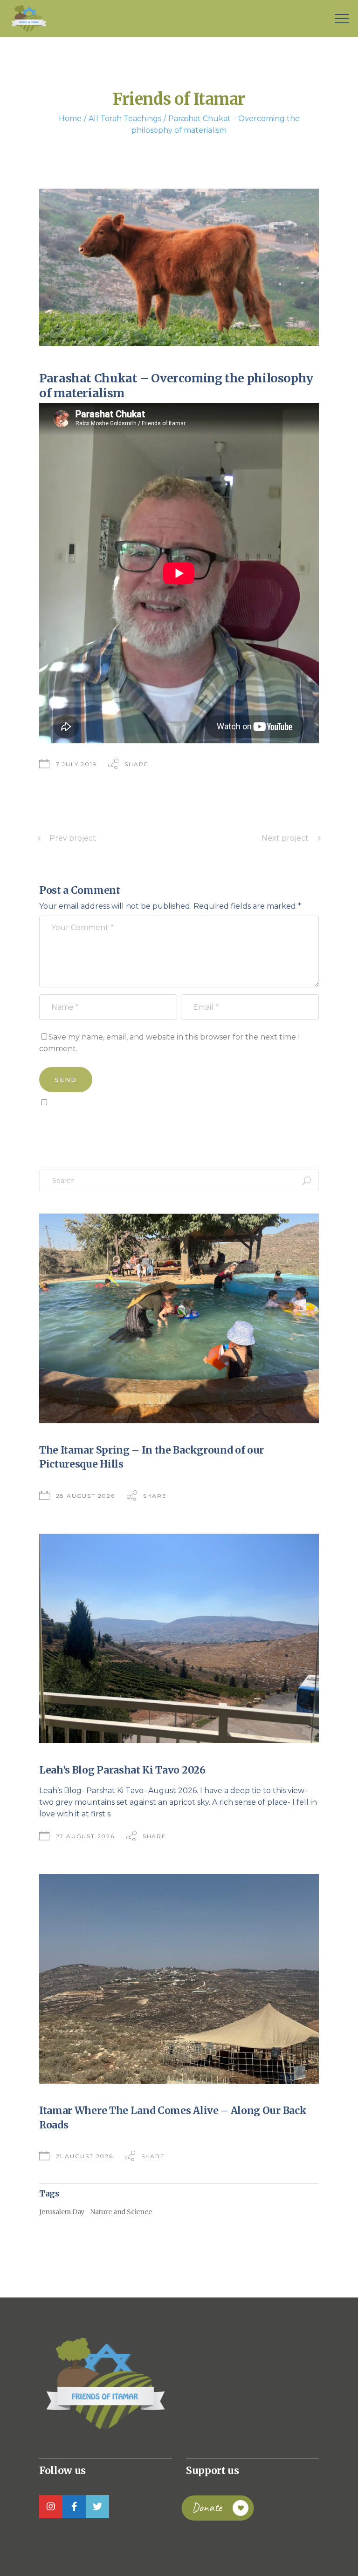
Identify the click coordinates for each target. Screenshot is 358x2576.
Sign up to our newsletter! (93, 1123)
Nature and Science (121, 2212)
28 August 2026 (86, 1496)
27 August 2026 (85, 1836)
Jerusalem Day (62, 2212)
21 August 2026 (85, 2156)
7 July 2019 (76, 764)
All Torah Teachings (125, 119)
